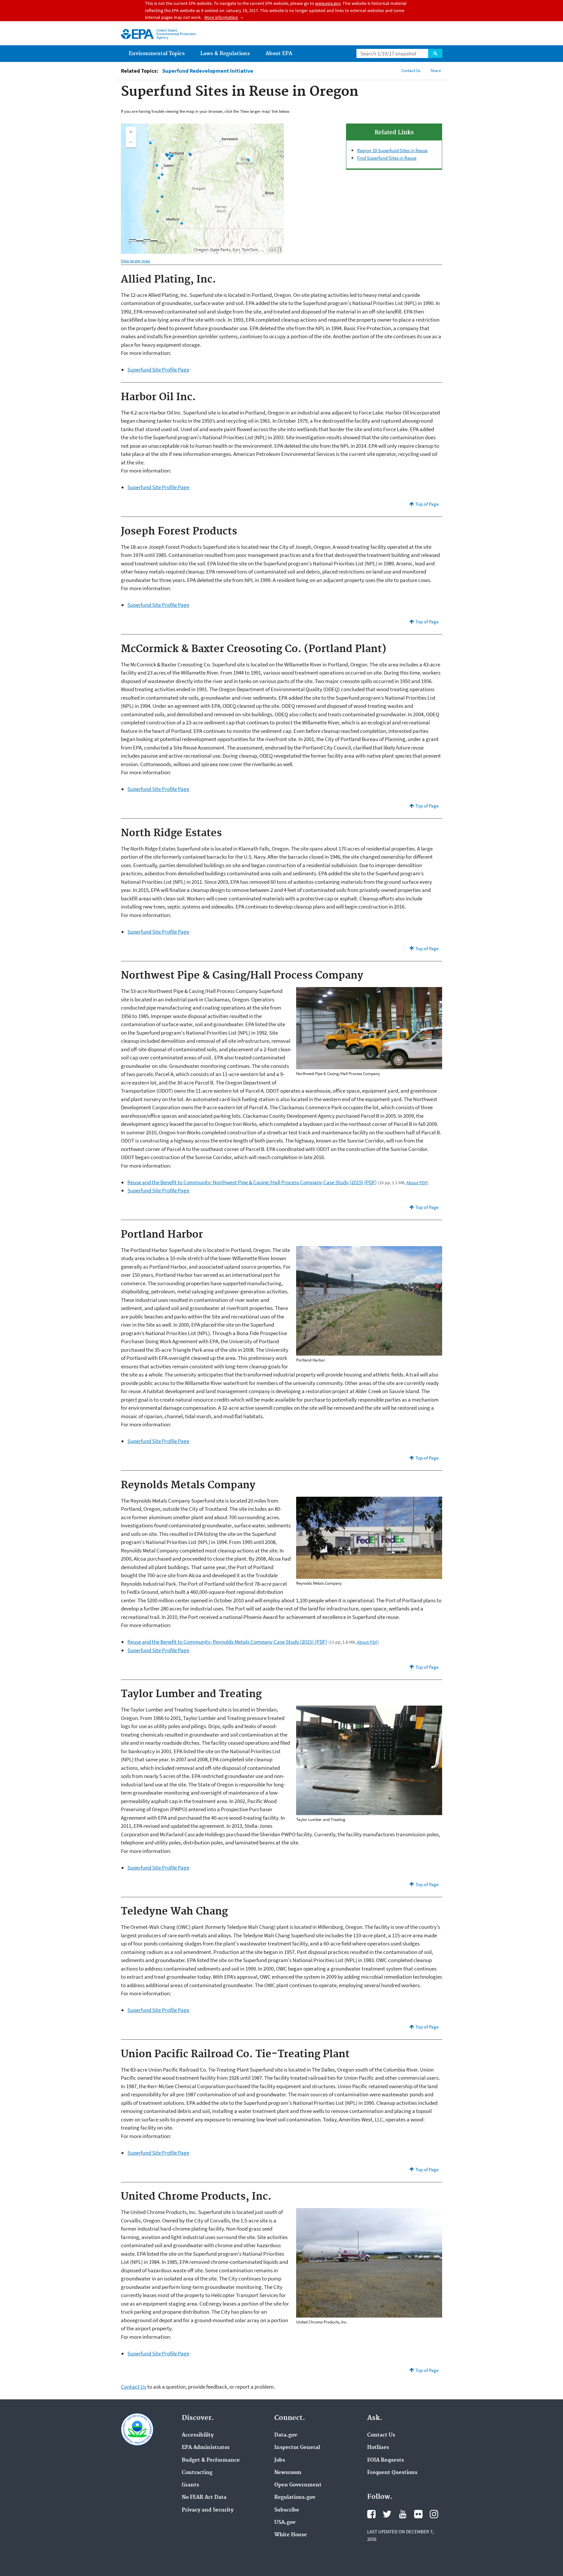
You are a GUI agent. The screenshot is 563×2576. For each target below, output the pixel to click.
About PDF (417, 1183)
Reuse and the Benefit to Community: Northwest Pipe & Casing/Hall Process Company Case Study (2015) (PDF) (252, 1182)
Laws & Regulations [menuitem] (225, 54)
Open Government (298, 2485)
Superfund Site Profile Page (158, 370)
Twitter (387, 2514)
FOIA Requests (386, 2460)
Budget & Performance (211, 2460)
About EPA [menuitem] (279, 54)
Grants (190, 2485)
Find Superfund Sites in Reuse (387, 158)
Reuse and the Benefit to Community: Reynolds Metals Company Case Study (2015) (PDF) (227, 1642)
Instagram (434, 2514)
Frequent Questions (392, 2473)
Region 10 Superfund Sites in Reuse (392, 150)
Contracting (197, 2473)
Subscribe (287, 2510)
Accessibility (198, 2435)
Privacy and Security (208, 2510)
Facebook (371, 2514)
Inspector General (297, 2448)
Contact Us (411, 71)
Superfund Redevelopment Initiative (208, 71)
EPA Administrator (206, 2448)
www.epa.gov (328, 3)
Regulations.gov (295, 2497)
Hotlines (378, 2448)
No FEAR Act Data (204, 2497)
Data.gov (286, 2435)
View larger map (135, 261)
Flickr (418, 2514)
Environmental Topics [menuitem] (157, 54)
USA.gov (285, 2523)
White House (291, 2535)
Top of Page (427, 504)
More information (221, 17)
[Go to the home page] (137, 34)
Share (436, 71)
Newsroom (288, 2473)
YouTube (403, 2514)
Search (435, 53)
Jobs (280, 2460)
